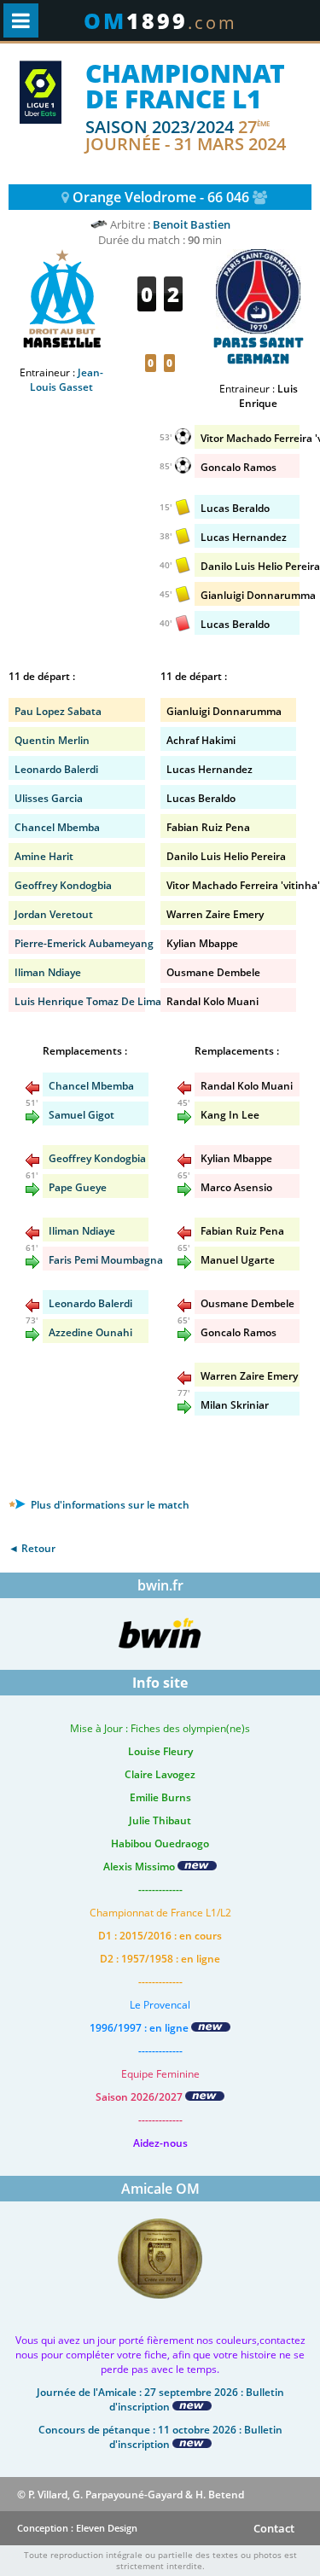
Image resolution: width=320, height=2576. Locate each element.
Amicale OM (160, 2189)
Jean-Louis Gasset (67, 380)
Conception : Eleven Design (77, 2528)
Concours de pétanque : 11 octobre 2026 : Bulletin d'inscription (160, 2437)
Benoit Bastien (192, 224)
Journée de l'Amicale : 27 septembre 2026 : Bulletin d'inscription (160, 2399)
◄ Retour (32, 1548)
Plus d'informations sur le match (109, 1505)
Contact (274, 2528)
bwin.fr (160, 1585)
